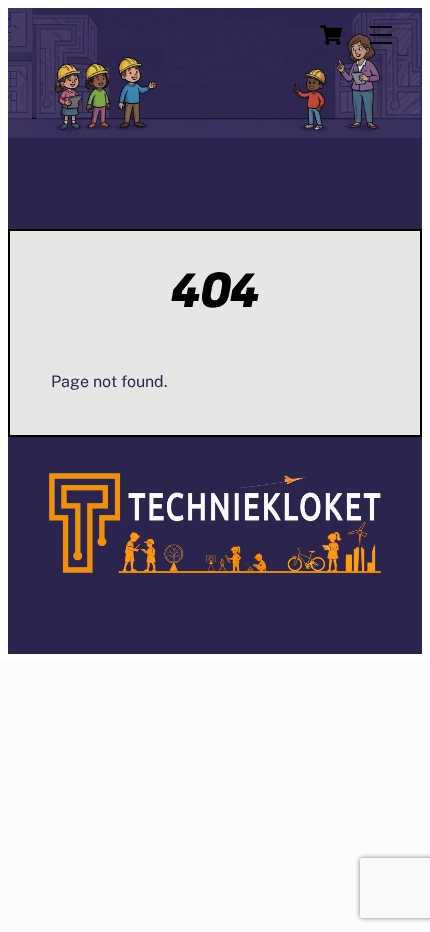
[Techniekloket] (214, 565)
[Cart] (331, 35)
